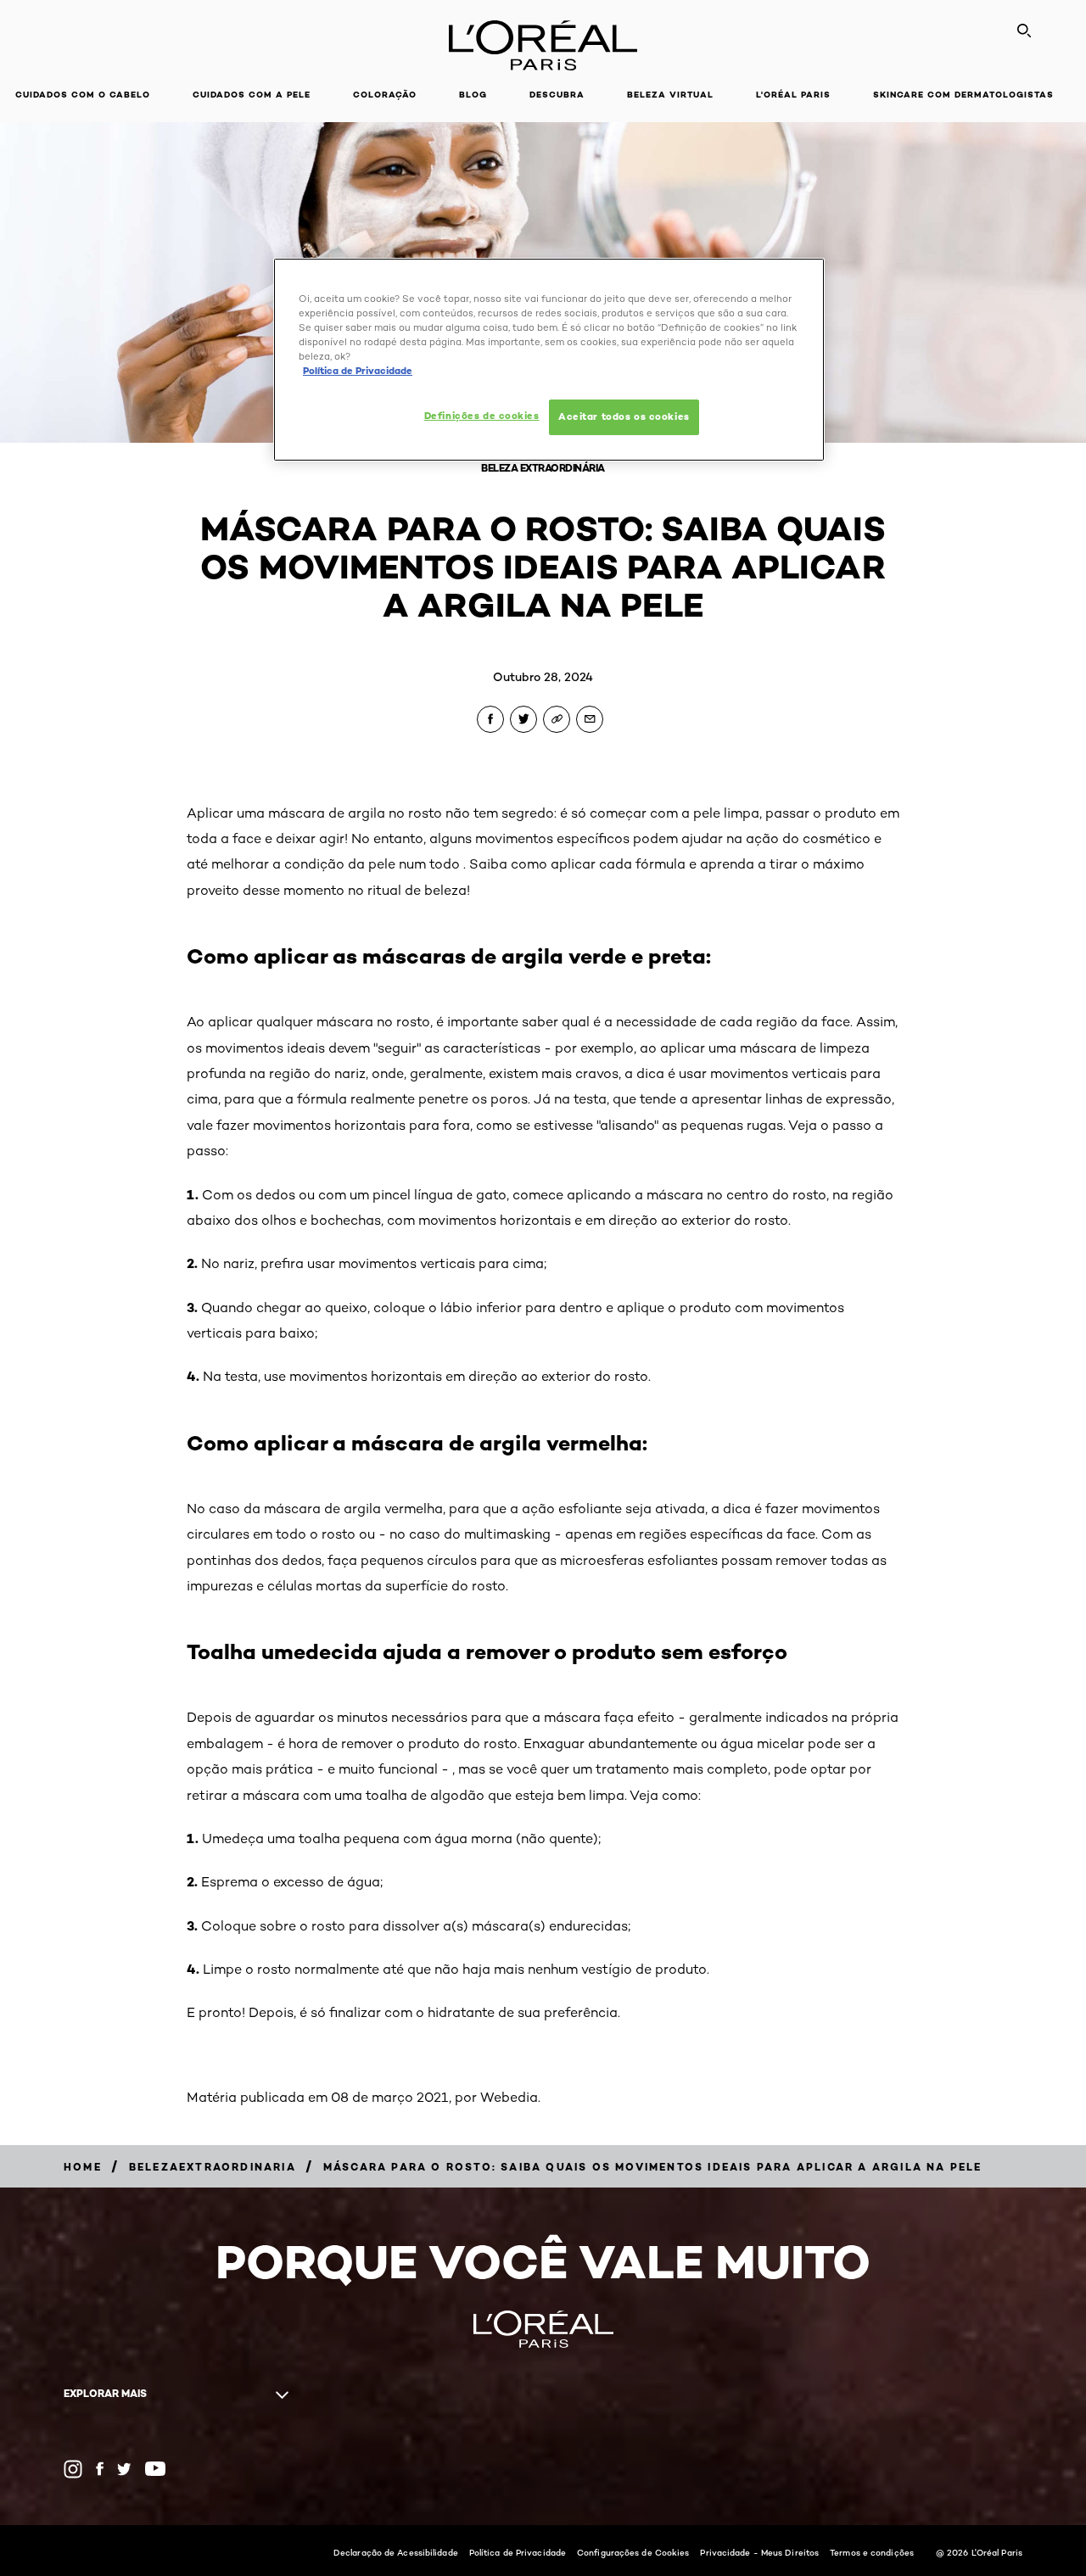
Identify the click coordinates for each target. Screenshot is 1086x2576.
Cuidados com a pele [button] (252, 95)
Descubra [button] (557, 95)
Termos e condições (872, 2552)
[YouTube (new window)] (155, 2469)
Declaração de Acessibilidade (396, 2552)
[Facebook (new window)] (100, 2469)
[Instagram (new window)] (73, 2469)
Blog (473, 95)
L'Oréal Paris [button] (793, 95)
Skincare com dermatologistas (963, 95)
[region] (549, 360)
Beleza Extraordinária (543, 468)
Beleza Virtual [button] (670, 95)
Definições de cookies (482, 416)
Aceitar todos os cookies (624, 416)
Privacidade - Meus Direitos (759, 2552)
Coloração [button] (385, 95)
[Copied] (557, 719)
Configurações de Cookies (633, 2552)
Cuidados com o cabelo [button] (83, 95)
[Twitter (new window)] (124, 2469)
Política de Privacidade (518, 2552)
